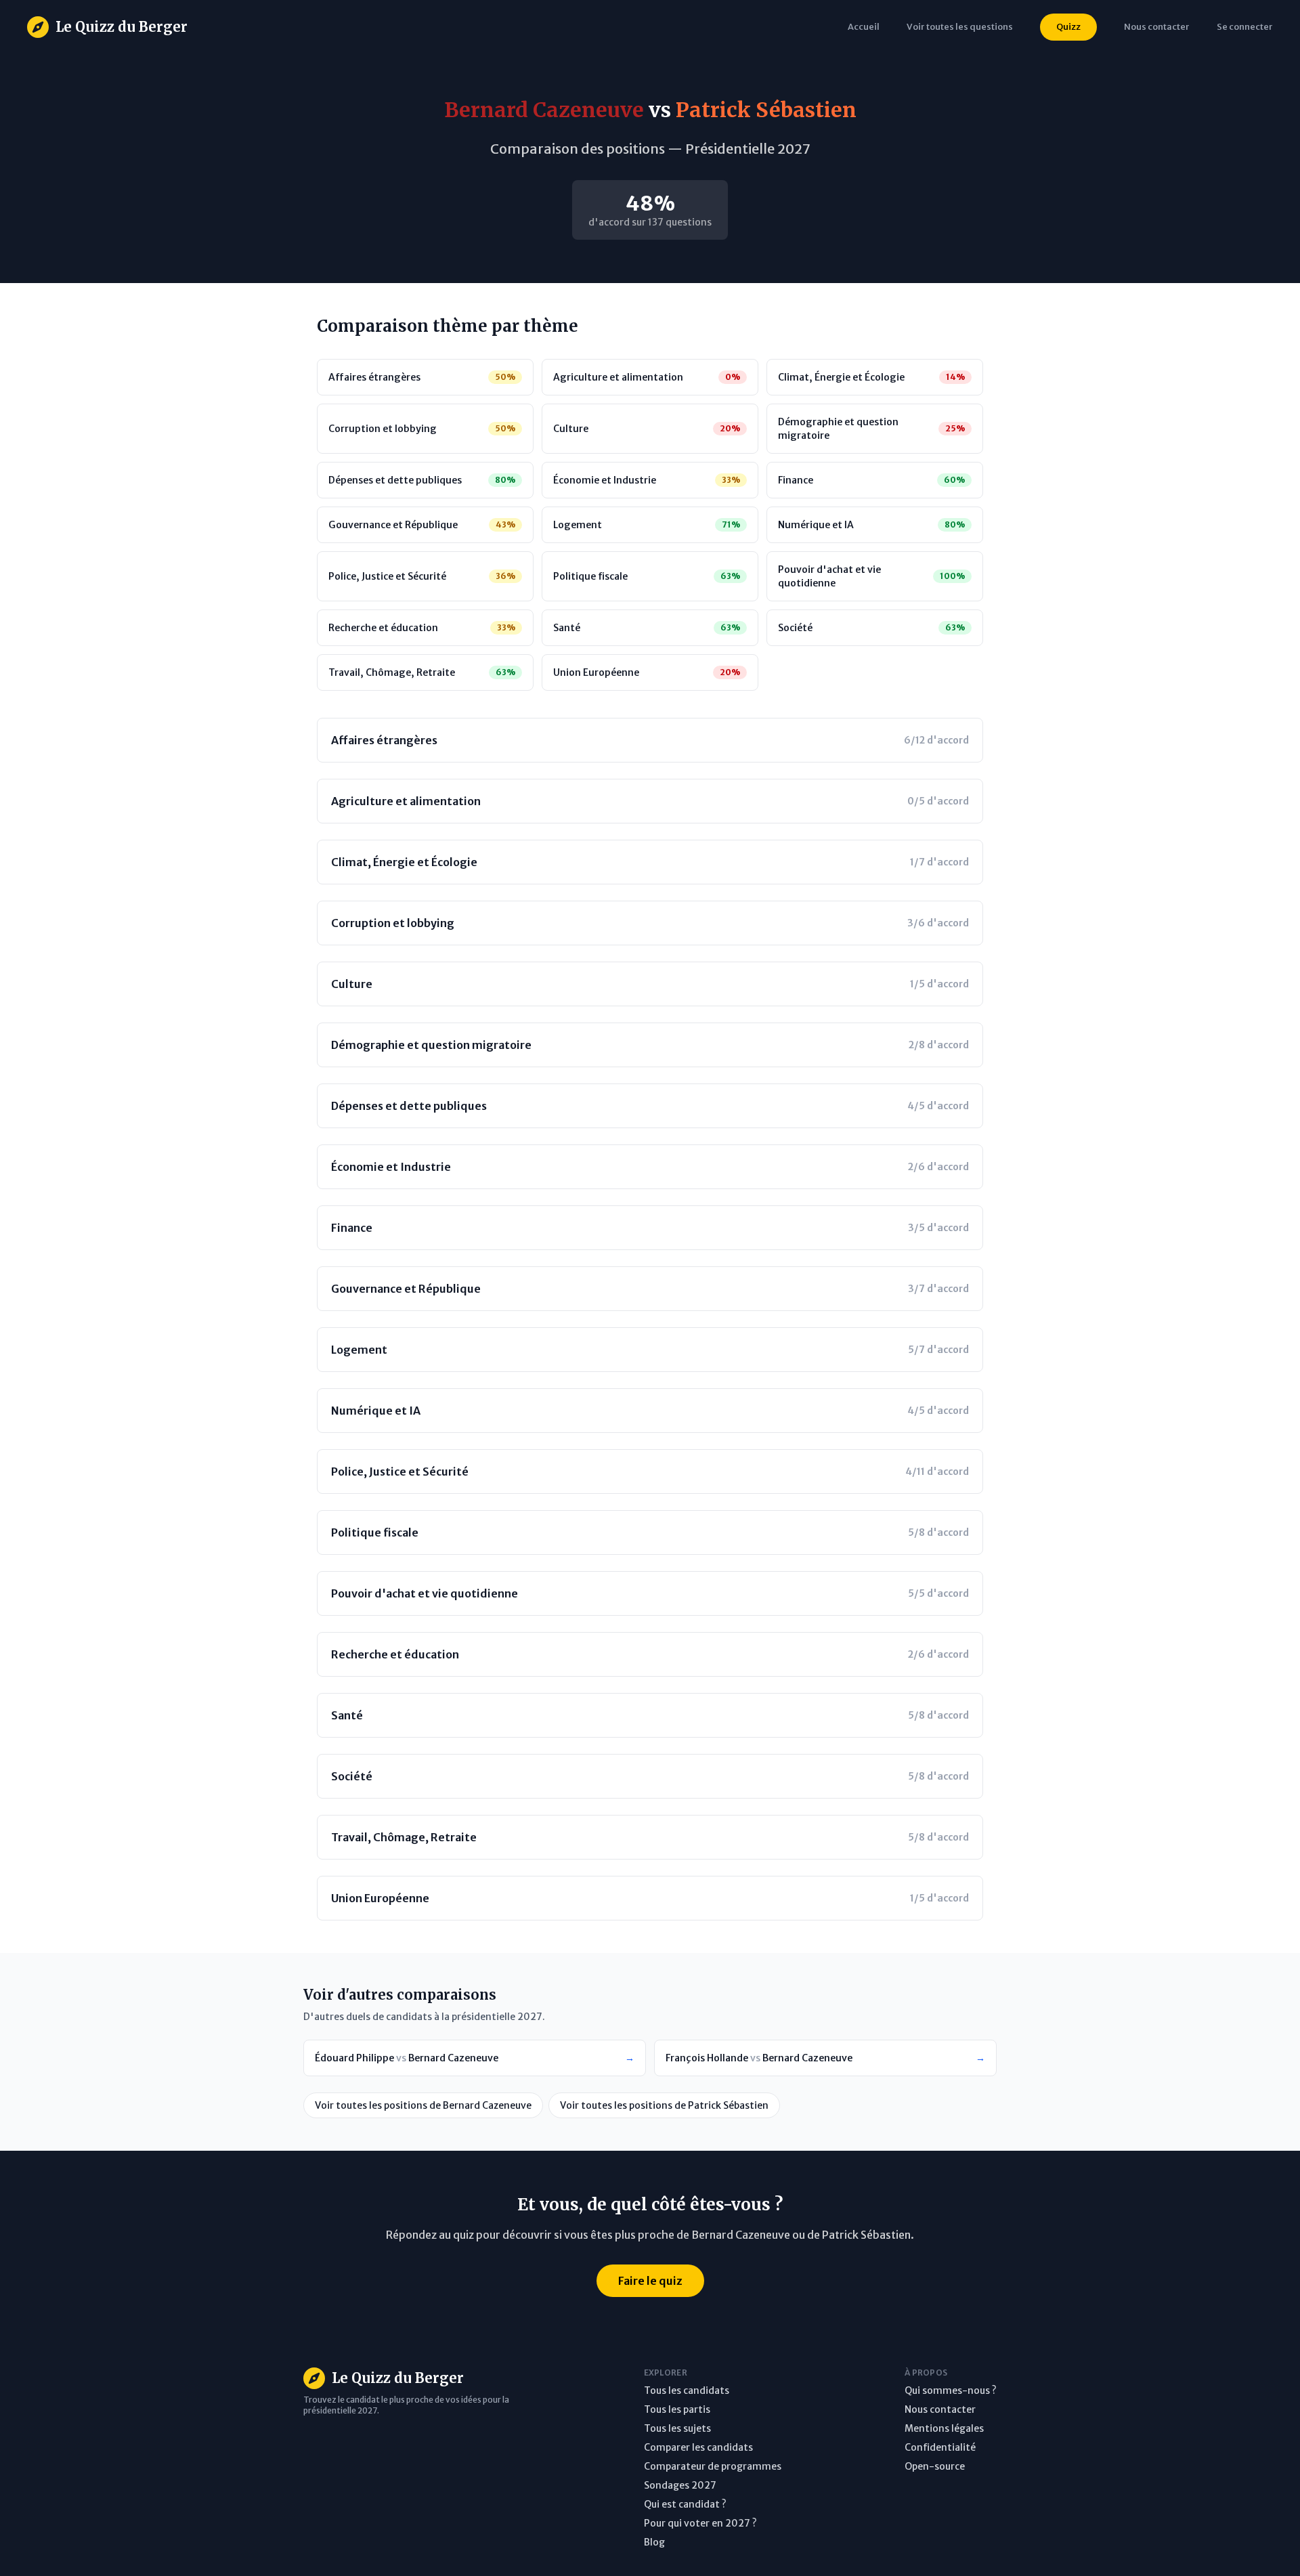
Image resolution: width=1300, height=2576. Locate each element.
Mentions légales (944, 2428)
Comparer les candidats (698, 2447)
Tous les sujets (677, 2428)
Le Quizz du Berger (122, 27)
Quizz (1068, 26)
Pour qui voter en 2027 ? (700, 2523)
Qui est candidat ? (685, 2504)
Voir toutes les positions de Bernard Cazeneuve (423, 2105)
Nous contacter (940, 2409)
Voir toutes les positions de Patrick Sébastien (664, 2105)
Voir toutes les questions (960, 26)
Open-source (935, 2466)
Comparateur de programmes (713, 2466)
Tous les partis (677, 2409)
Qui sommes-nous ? (951, 2390)
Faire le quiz (650, 2281)
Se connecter (1245, 26)
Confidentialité (940, 2447)
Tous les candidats (687, 2390)
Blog (654, 2542)
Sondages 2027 (680, 2485)
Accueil (864, 26)
